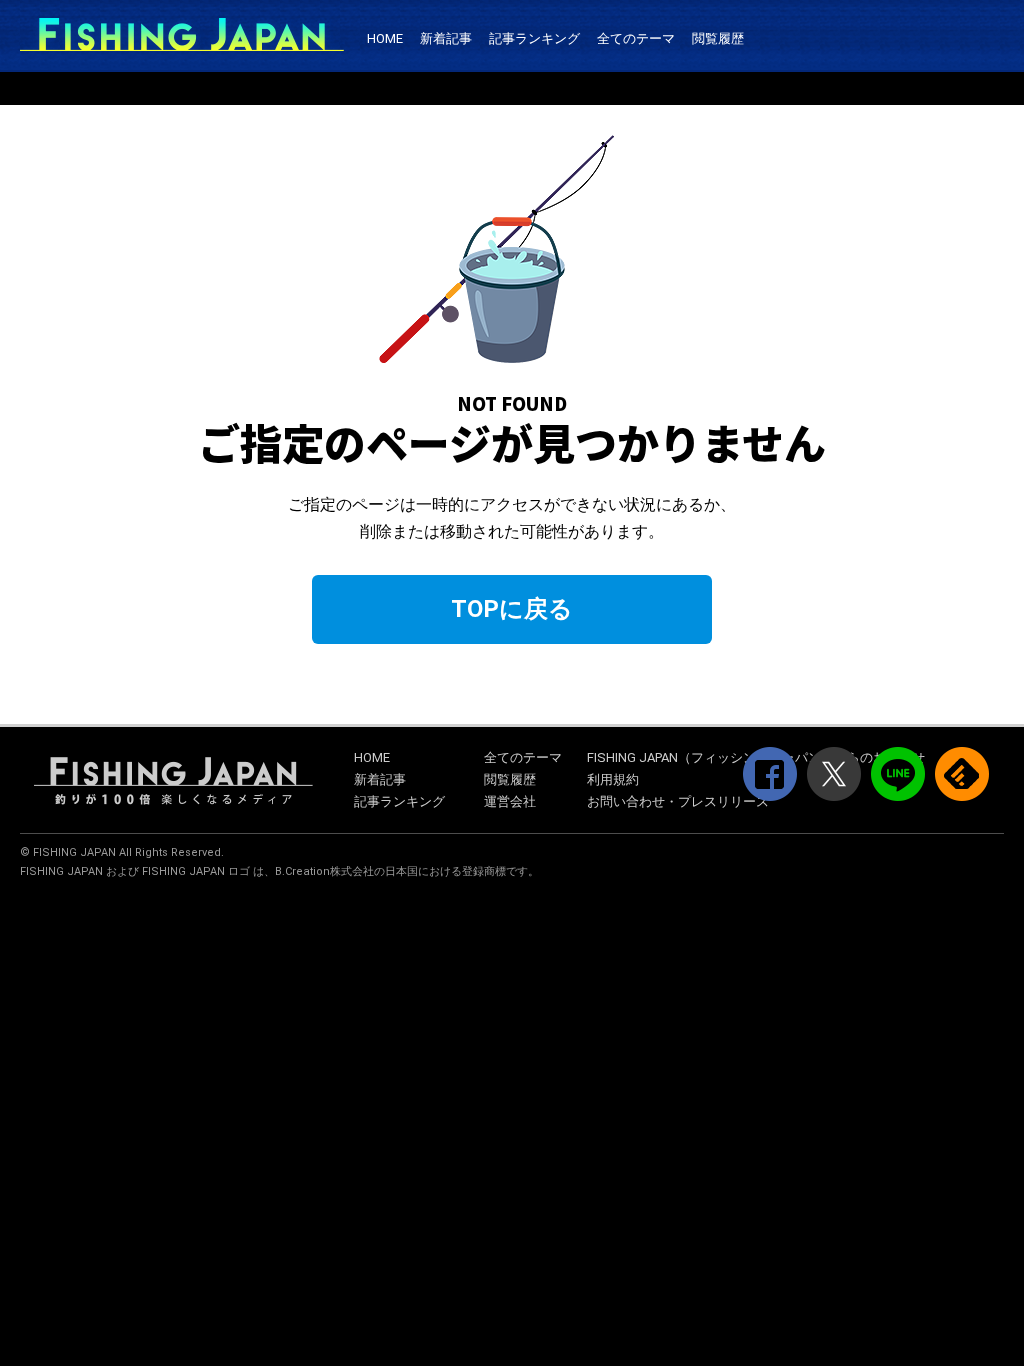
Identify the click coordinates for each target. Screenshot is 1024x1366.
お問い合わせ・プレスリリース (678, 801)
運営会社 (510, 801)
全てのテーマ (636, 38)
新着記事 (446, 38)
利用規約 (613, 779)
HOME (385, 38)
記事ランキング (534, 38)
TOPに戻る (512, 609)
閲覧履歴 (718, 38)
